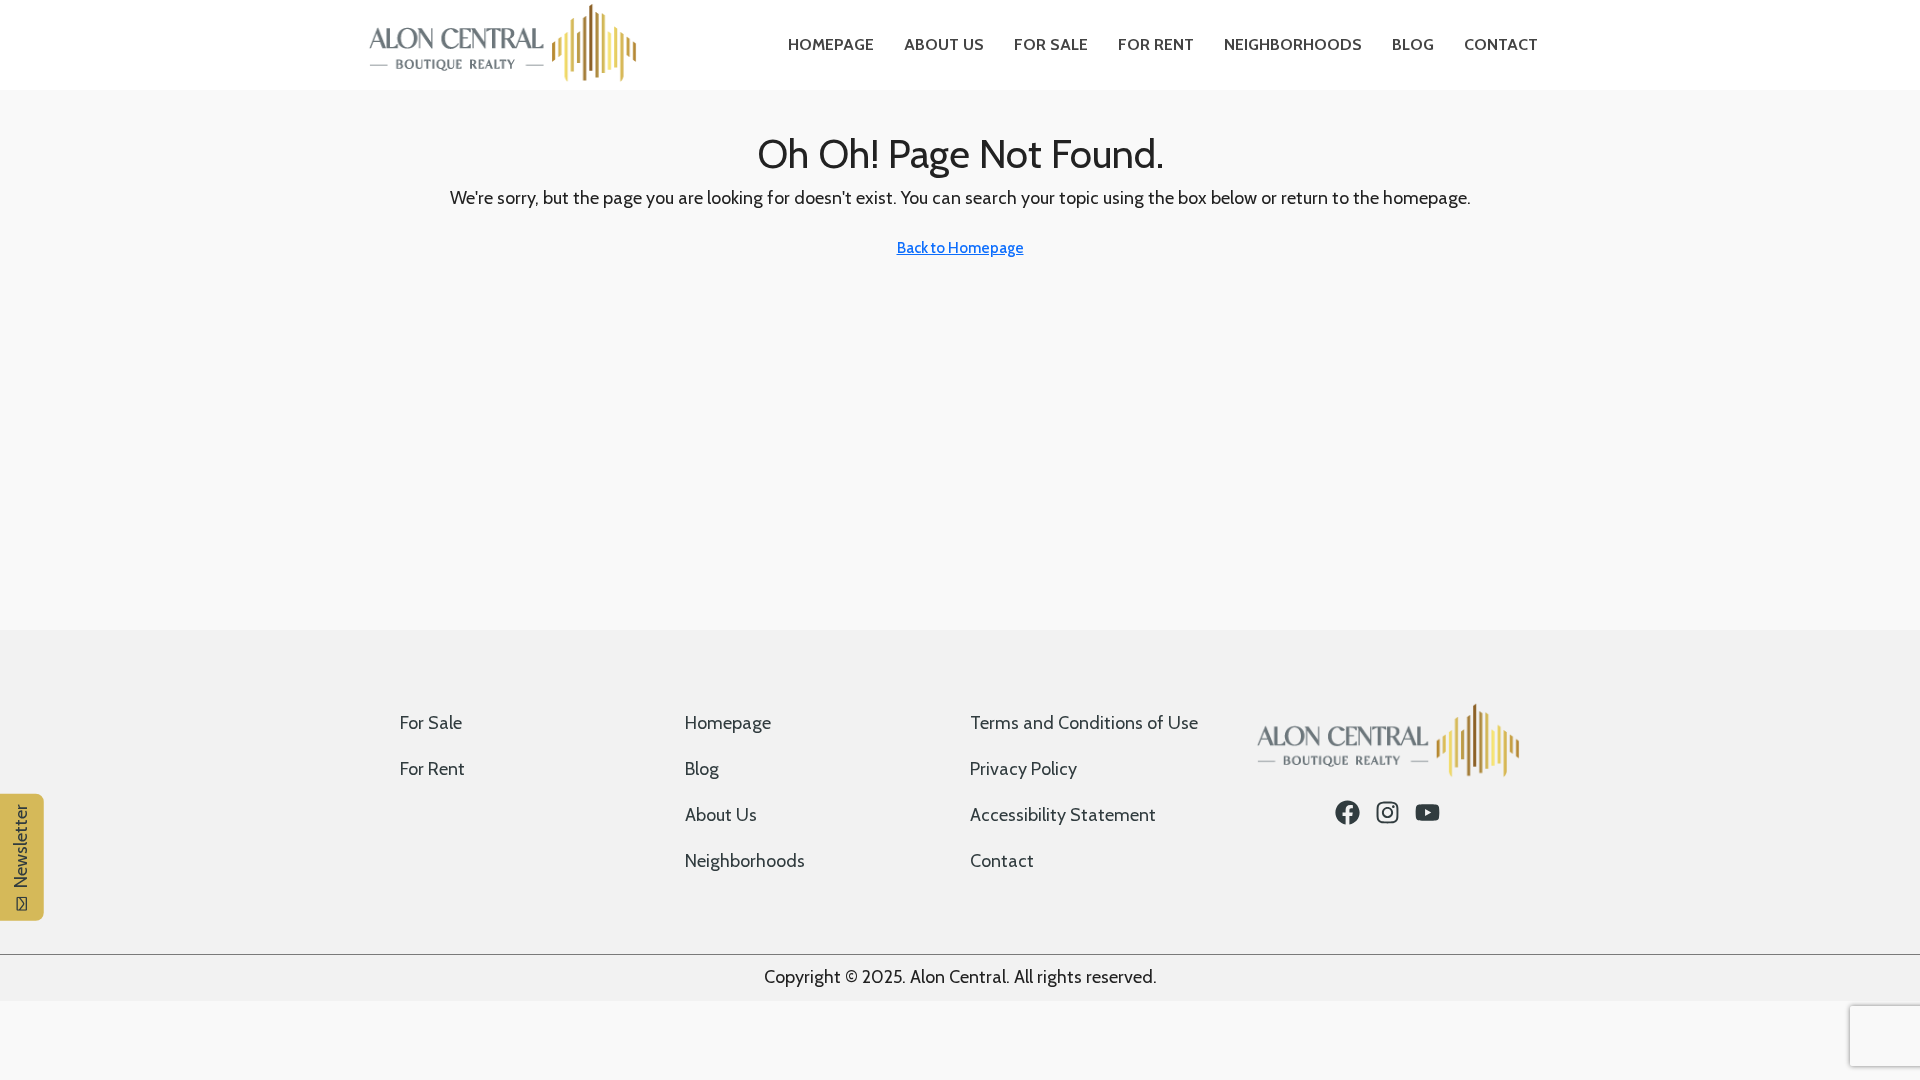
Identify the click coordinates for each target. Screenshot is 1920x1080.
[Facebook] (1347, 812)
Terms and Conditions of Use (1084, 723)
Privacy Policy (1023, 769)
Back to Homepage (960, 248)
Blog (1413, 44)
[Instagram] (1387, 812)
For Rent (1156, 44)
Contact (1501, 44)
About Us (944, 44)
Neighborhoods (1293, 44)
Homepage (831, 44)
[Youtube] (1427, 812)
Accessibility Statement (1063, 815)
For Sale (1051, 44)
